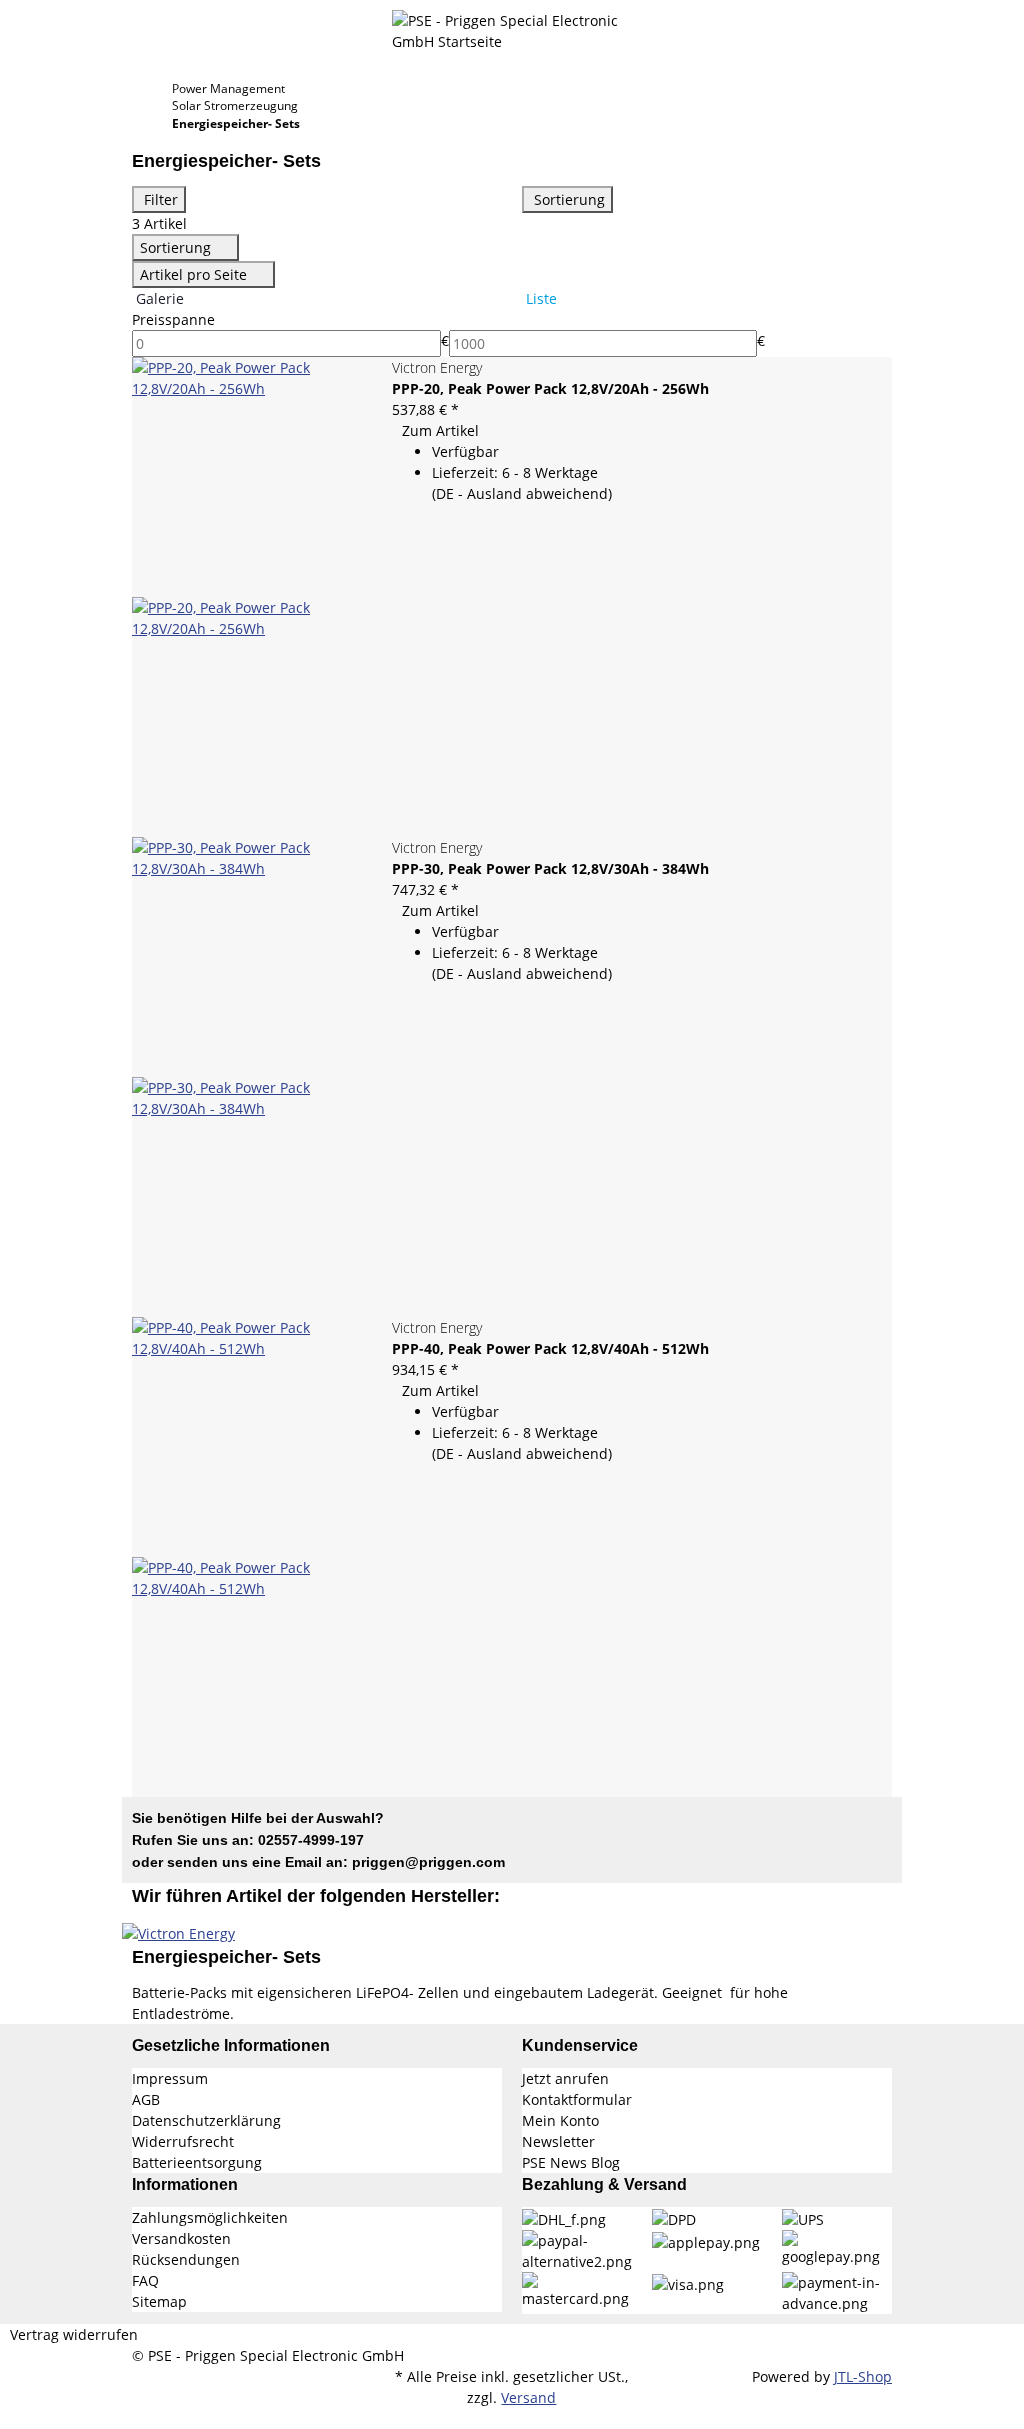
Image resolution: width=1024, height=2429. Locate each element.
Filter (159, 199)
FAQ (145, 2280)
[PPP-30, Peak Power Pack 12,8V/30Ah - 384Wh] (252, 1077)
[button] (512, 319)
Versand (528, 2397)
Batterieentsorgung (197, 2162)
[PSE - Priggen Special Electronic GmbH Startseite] (512, 29)
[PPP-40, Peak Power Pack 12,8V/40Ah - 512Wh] (252, 1557)
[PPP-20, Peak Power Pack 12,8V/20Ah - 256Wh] (252, 597)
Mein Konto (560, 2120)
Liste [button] (539, 298)
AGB (146, 2099)
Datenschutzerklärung (206, 2120)
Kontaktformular (577, 2099)
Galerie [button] (158, 298)
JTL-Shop (863, 2376)
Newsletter (558, 2141)
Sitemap (159, 2301)
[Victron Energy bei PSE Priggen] (178, 1931)
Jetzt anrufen (565, 2078)
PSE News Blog (571, 2162)
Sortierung (567, 199)
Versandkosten (181, 2238)
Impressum (170, 2078)
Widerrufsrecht (183, 2141)
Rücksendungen (186, 2259)
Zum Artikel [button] (440, 430)
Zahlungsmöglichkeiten (210, 2217)
